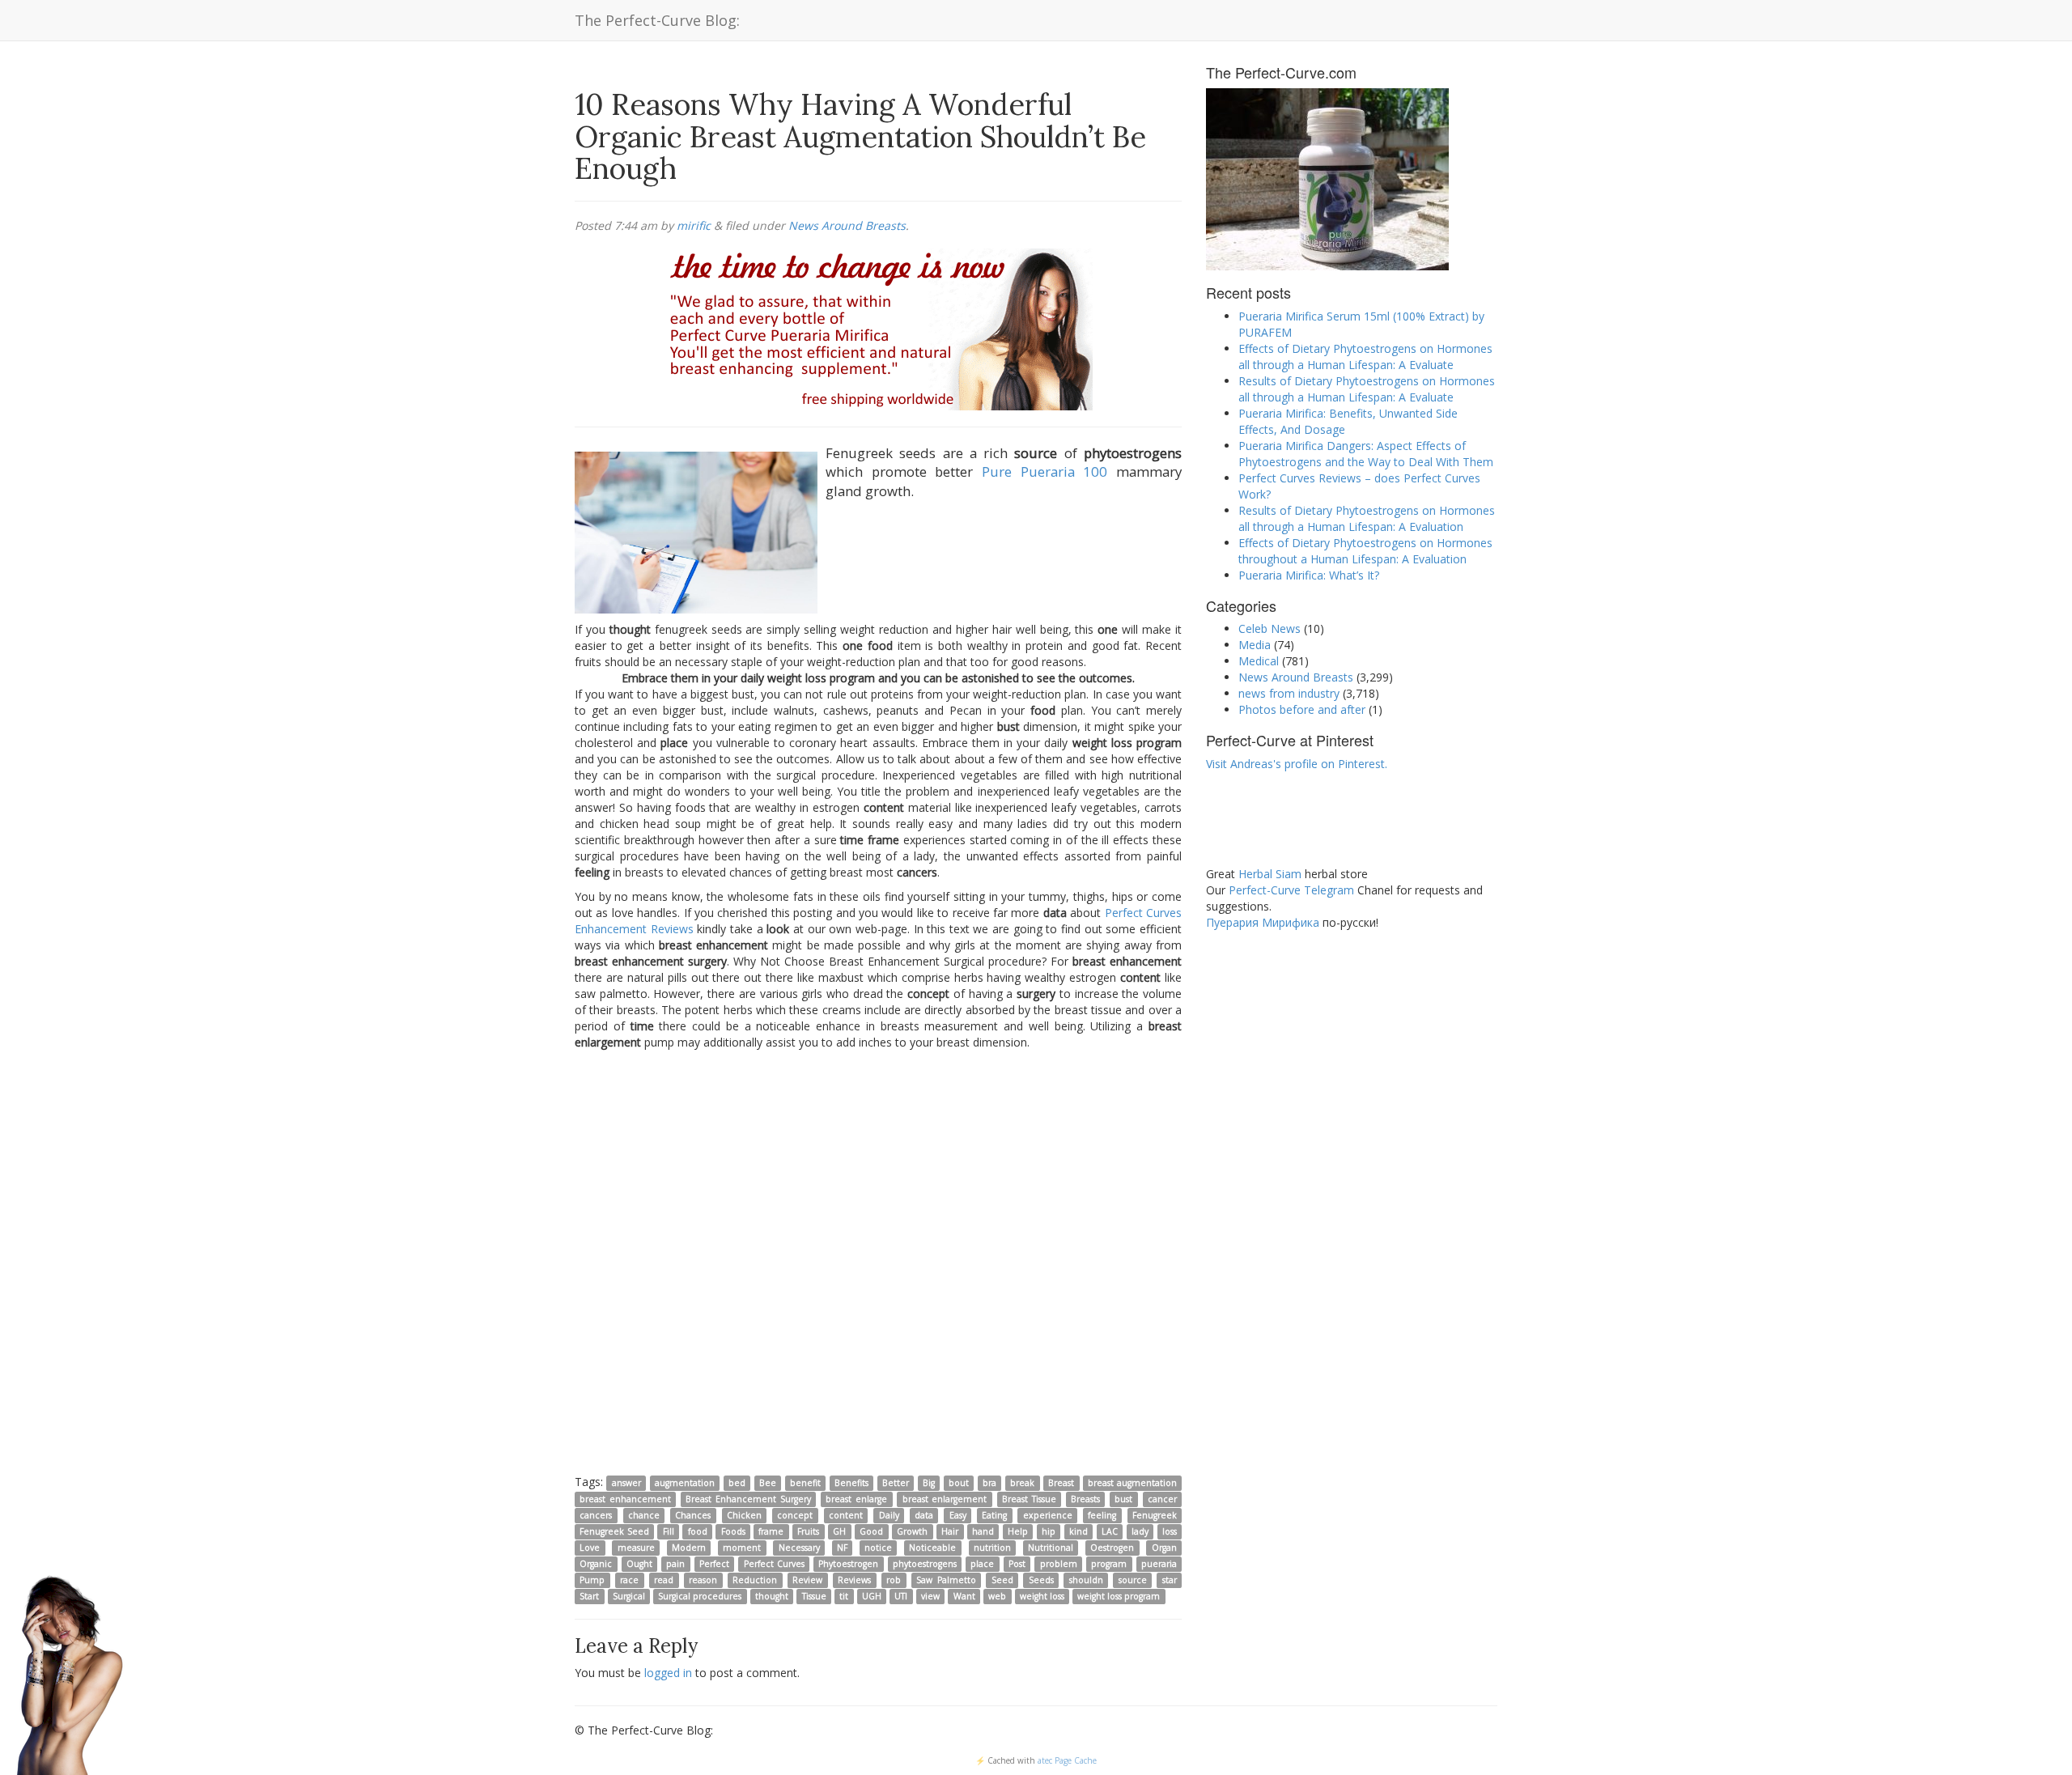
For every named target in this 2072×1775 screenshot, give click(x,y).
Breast (1061, 1483)
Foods (733, 1531)
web (997, 1596)
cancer (1162, 1499)
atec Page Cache (1067, 1760)
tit (844, 1596)
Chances (693, 1515)
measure (636, 1548)
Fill (669, 1531)
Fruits (808, 1531)
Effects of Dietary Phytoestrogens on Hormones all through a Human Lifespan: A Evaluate (1365, 357)
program (1109, 1564)
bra (989, 1483)
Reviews (854, 1580)
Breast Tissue (1029, 1499)
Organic (596, 1564)
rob (894, 1580)
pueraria (1159, 1564)
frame (771, 1531)
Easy (958, 1515)
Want (964, 1596)
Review (807, 1580)
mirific (694, 225)
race (629, 1580)
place (982, 1564)
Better (896, 1483)
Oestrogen (1112, 1548)
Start (589, 1596)
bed (737, 1483)
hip (1049, 1531)
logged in (668, 1673)
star (1170, 1580)
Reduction (755, 1580)
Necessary (799, 1548)
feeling (1102, 1515)
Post (1017, 1564)
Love (590, 1548)
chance (644, 1515)
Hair (950, 1531)
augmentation (685, 1483)
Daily (889, 1515)
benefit (805, 1483)
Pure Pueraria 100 (1044, 471)
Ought (639, 1564)
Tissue (814, 1596)
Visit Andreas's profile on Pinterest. (1297, 764)
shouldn (1086, 1580)
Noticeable (932, 1548)
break (1022, 1483)
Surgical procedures (700, 1596)
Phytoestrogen (848, 1564)
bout (959, 1483)
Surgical (629, 1596)
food (698, 1531)
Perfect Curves (774, 1564)
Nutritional (1051, 1548)
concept (795, 1515)
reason (703, 1580)
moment (742, 1548)
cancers (596, 1515)
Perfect (714, 1564)
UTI (901, 1596)
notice (878, 1548)
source (1133, 1580)
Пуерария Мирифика (1263, 922)
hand (983, 1531)
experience (1048, 1515)
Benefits (851, 1483)
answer (626, 1483)
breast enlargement (945, 1499)
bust (1123, 1499)
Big (929, 1483)
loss (1170, 1531)
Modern (689, 1548)
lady (1140, 1531)
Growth (912, 1531)
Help (1018, 1531)
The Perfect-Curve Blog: (657, 20)
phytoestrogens (925, 1564)
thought (772, 1596)
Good (871, 1531)
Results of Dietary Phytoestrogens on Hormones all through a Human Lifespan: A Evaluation (1367, 518)
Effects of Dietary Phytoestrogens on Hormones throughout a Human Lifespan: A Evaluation (1365, 551)
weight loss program (1119, 1596)
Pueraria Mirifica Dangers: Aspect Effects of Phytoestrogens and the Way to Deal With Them (1366, 454)
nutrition (992, 1548)
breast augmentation (1132, 1483)
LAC (1110, 1531)
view (930, 1596)
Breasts (1085, 1499)
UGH (872, 1596)
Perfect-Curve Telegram (1291, 890)
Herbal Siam (1270, 874)
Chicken (744, 1515)
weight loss (1042, 1596)
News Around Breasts (847, 225)
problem (1059, 1564)
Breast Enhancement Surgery (748, 1499)
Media (1255, 645)
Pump (592, 1580)
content (846, 1515)
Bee (768, 1483)
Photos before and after (1302, 709)
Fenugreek (1155, 1515)
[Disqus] (878, 1261)
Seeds (1041, 1580)
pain (675, 1564)
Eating (994, 1515)
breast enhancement (625, 1499)
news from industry (1289, 693)
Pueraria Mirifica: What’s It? (1309, 575)
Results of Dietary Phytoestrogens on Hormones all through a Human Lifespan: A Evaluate (1367, 389)
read (664, 1580)
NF (842, 1548)
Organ (1164, 1548)
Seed (1002, 1580)
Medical (1259, 661)
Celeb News (1270, 628)
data (924, 1515)
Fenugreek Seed (614, 1531)
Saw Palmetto (946, 1580)
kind (1078, 1531)
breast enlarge (856, 1499)
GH (839, 1531)
